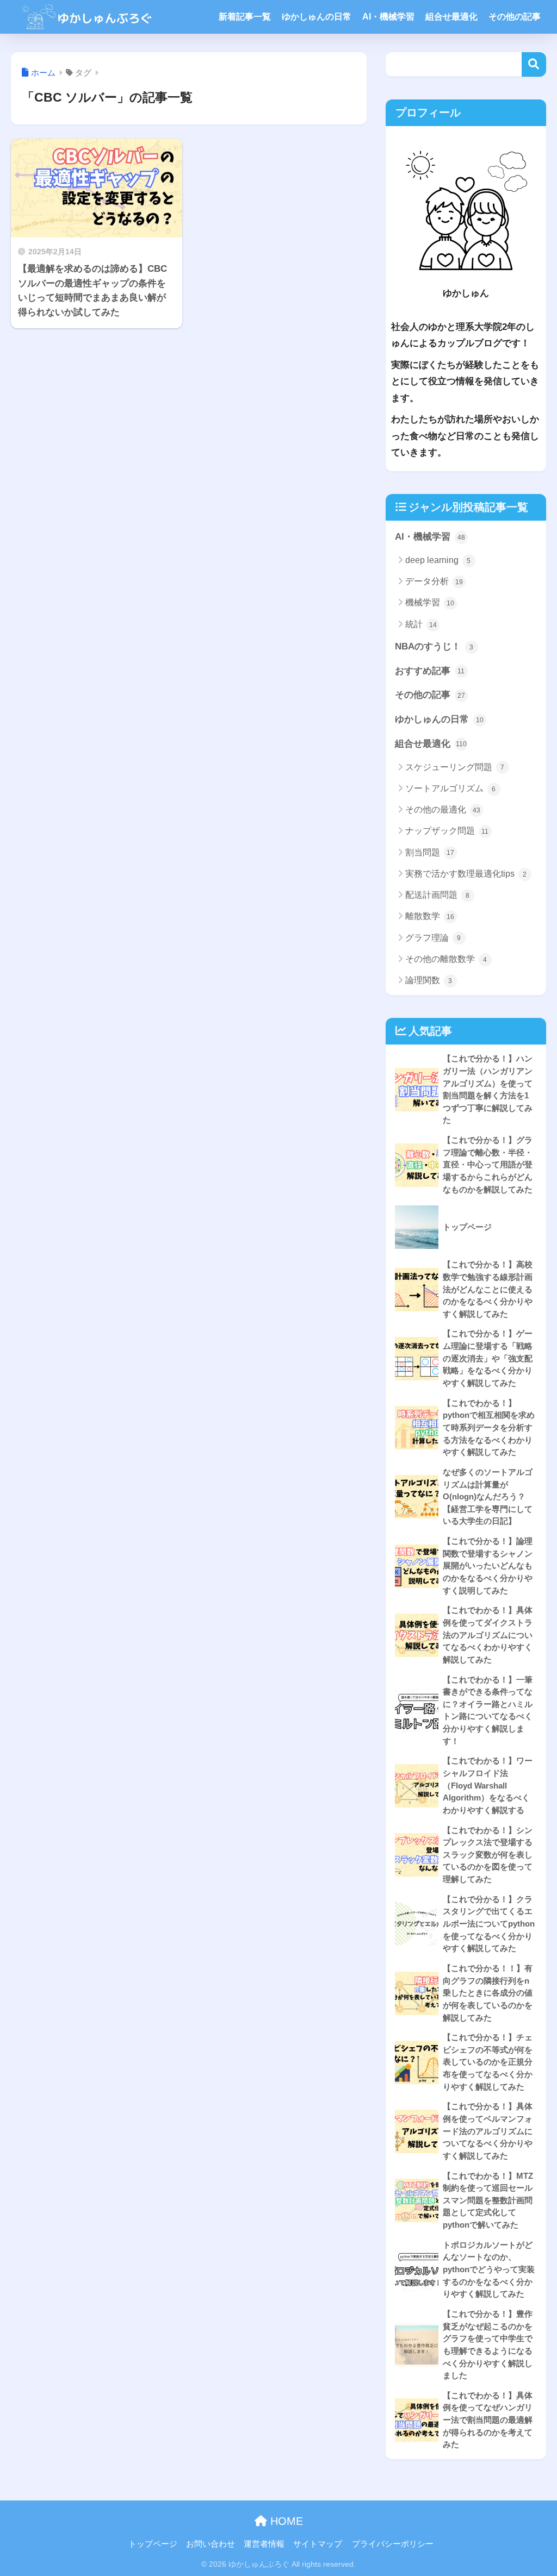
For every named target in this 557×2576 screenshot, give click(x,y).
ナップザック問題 (447, 831)
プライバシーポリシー (393, 2544)
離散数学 (430, 916)
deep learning (438, 560)
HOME (285, 2521)
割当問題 (430, 852)
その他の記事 (515, 17)
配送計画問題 (438, 895)
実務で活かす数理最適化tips (466, 874)
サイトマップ (318, 2544)
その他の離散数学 (446, 959)
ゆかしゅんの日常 (317, 17)
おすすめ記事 (430, 671)
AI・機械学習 (388, 17)
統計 (421, 624)
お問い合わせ (211, 2544)
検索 (534, 64)
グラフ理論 (433, 938)
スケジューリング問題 (455, 767)
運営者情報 (264, 2544)
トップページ (153, 2544)
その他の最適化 (443, 809)
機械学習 (430, 602)
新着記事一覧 (245, 17)
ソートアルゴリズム (451, 788)
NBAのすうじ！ (434, 646)
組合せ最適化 (451, 17)
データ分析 (434, 581)
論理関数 (429, 980)
